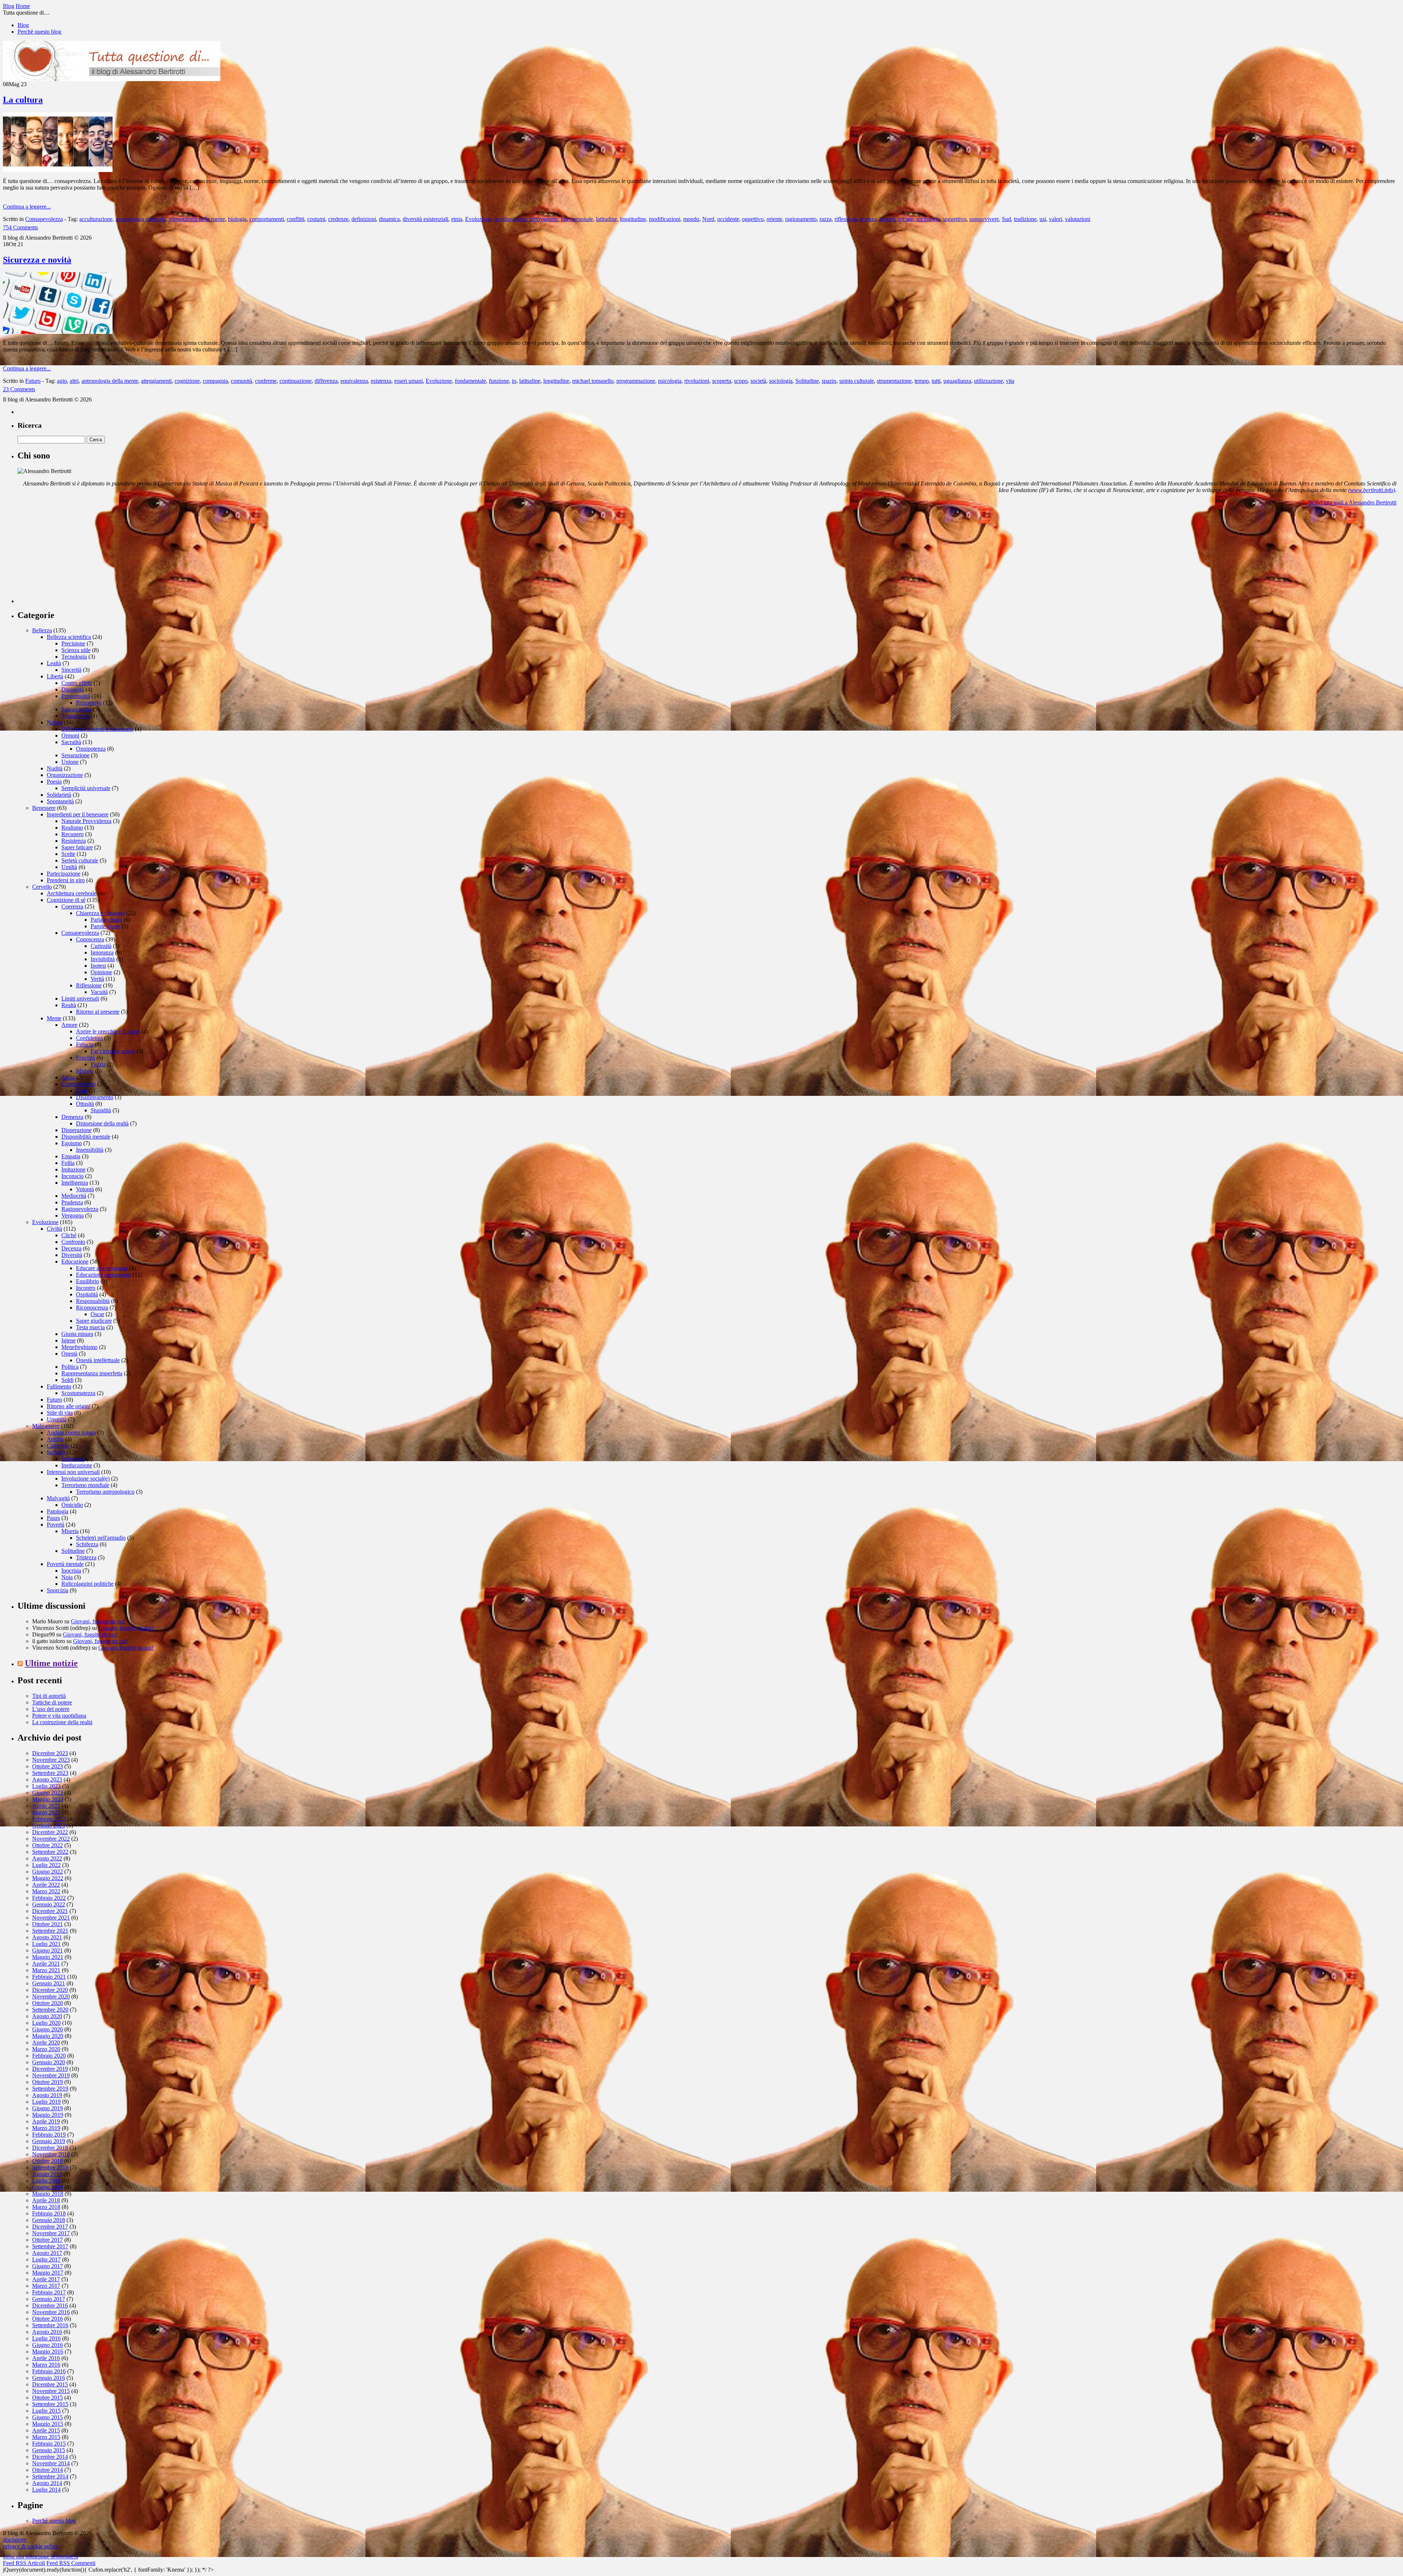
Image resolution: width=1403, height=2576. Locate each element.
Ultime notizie (51, 1663)
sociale (906, 219)
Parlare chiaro (107, 920)
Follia (68, 1163)
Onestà (69, 1354)
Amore (69, 1025)
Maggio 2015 (48, 2424)
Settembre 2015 (50, 2404)
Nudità (55, 768)
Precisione (73, 643)
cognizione (187, 381)
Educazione (75, 1262)
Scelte (68, 854)
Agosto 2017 (47, 2253)
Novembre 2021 (51, 1918)
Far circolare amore (113, 1051)
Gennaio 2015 (49, 2450)
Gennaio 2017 (49, 2299)
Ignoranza (102, 952)
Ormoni (70, 736)
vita (1010, 381)
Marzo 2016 (46, 2365)
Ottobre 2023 (47, 1766)
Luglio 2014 (46, 2490)
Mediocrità (74, 1196)
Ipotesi (98, 966)
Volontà (85, 1189)
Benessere (44, 808)
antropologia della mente (197, 219)
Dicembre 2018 (50, 2148)
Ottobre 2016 (47, 2319)
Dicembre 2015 (50, 2384)
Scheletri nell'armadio (101, 1538)
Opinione (101, 972)
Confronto (73, 1242)
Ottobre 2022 (47, 1845)
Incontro (86, 1288)
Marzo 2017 (46, 2286)
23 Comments (19, 389)
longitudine (633, 219)
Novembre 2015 (51, 2391)
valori (1056, 219)
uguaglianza (957, 381)
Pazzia (98, 1064)
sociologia (928, 219)
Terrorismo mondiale (85, 1485)
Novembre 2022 (51, 1839)
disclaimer (15, 2540)
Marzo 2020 (46, 2049)
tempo (922, 381)
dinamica (389, 219)
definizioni (364, 219)
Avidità (55, 1439)
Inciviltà (56, 1452)
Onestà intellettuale (98, 1360)
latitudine (607, 219)
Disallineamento (95, 1097)
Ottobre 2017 (47, 2240)
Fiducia (85, 1045)
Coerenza (72, 906)
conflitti (296, 219)
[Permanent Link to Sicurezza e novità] (58, 332)
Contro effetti (77, 683)
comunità (242, 381)
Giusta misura (77, 1334)
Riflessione (89, 985)
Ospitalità (87, 1294)
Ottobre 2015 (47, 2398)
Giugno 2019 (47, 2108)
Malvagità (58, 1498)
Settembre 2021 (50, 1931)
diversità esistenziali (425, 219)
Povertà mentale (65, 1564)
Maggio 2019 (48, 2115)
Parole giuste (105, 926)
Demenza (72, 1117)
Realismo (72, 828)
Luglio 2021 (46, 1944)
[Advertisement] (72, 557)
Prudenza (72, 1202)
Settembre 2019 (50, 2089)
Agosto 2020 (47, 2016)
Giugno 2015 (47, 2417)
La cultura (23, 100)
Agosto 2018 (47, 2174)
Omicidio (72, 1505)
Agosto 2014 (47, 2483)
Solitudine (807, 381)
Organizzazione (65, 775)
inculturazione (511, 219)
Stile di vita (60, 1413)
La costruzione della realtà (62, 1722)
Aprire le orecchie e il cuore (108, 1031)
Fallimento (59, 1386)
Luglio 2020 (46, 2023)
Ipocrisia (71, 1571)
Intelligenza (75, 1183)
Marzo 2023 (46, 1812)
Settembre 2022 (50, 1852)
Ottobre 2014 (47, 2470)
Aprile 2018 (46, 2200)
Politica (70, 1367)
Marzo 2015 (46, 2437)
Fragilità (85, 1058)
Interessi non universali (73, 1472)
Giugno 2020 (47, 2029)
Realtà (69, 1005)
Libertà (55, 676)
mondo (691, 219)
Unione (70, 762)
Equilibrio (88, 1281)
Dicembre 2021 (50, 1911)
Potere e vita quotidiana (59, 1716)
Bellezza (42, 630)
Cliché (69, 1235)
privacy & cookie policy (31, 2546)
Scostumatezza (78, 1393)
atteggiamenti (156, 381)
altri (74, 381)
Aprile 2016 (46, 2358)
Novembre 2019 (51, 2075)
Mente (54, 1018)
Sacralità (71, 742)
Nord (708, 219)
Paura (53, 1518)
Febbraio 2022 (49, 1898)
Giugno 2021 (47, 1950)
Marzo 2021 (46, 1970)
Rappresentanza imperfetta (92, 1373)
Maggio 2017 (48, 2273)
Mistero (85, 1071)
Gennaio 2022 (49, 1904)
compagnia (215, 381)
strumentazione (894, 381)
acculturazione (96, 219)
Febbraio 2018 (49, 2213)
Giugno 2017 (47, 2266)
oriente (774, 219)
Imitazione (73, 1169)
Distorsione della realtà (102, 1123)
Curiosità (101, 946)
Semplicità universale (86, 788)
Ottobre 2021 (47, 1924)
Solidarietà (59, 795)
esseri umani (408, 381)
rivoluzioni (697, 381)
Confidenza (89, 1038)
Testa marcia (90, 1327)
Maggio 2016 (48, 2352)
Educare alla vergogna (102, 1268)
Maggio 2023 (48, 1799)
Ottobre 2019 (47, 2082)
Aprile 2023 (46, 1806)
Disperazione (77, 1130)
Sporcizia (58, 1590)
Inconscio (73, 1176)
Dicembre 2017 (50, 2227)
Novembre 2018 (51, 2154)
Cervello (42, 887)
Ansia (68, 1077)
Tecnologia (74, 657)
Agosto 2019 (47, 2095)
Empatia (71, 1156)
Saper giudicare (94, 1321)
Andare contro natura (71, 1432)
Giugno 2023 (47, 1793)
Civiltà (54, 1229)
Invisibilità (103, 959)
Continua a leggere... (27, 207)
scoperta (722, 381)
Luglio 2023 (46, 1786)
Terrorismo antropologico (105, 1492)
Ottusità (85, 1104)
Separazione (75, 755)
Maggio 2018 (48, 2194)
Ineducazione (77, 1465)
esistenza (381, 381)
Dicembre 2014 (50, 2457)
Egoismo (72, 1143)
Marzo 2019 (46, 2128)
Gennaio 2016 (49, 2378)
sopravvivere (984, 219)
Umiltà (69, 867)
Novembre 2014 (51, 2463)
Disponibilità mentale (86, 1137)
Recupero (73, 834)
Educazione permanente (104, 1275)
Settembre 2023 (50, 1773)
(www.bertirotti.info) (1372, 490)
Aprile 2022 (46, 1885)
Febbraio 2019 (49, 2135)
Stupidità (101, 1110)
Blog (23, 25)
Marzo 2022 (46, 1891)
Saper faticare (77, 847)
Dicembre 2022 (50, 1832)
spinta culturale (857, 381)
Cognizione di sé (66, 900)
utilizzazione (988, 381)
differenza (326, 381)
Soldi (67, 1380)
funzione (499, 381)
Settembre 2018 (50, 2167)
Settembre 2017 (50, 2246)
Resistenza (74, 841)
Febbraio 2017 (49, 2292)
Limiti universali (80, 999)
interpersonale (577, 219)
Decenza (71, 1248)
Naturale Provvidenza (86, 821)
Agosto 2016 (47, 2332)
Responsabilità (93, 1301)
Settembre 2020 (50, 2010)
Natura (55, 722)
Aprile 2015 (46, 2430)
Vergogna (73, 1215)
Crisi (81, 1091)
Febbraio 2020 (49, 2056)
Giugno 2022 (47, 1872)
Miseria (70, 1531)
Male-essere (46, 1426)
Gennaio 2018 (49, 2220)
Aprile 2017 (46, 2279)
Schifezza (87, 1544)
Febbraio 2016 (49, 2371)
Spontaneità (60, 801)
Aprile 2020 (46, 2042)
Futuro (33, 381)
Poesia (54, 782)
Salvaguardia (76, 709)
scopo (741, 381)
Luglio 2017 (46, 2259)
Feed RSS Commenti (71, 2563)
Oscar (97, 1314)
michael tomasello (593, 381)
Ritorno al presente (98, 1012)
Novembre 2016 (51, 2312)
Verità (97, 979)
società (758, 381)
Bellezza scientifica (69, 637)
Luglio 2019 (46, 2102)
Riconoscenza (92, 1308)
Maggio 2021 (48, 1957)
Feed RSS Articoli (24, 2563)
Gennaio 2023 (49, 1826)
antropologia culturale (140, 219)
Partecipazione (64, 874)
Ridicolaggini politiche (88, 1584)
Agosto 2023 (47, 1779)
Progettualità (76, 696)
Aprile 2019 (46, 2121)
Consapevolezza (44, 219)
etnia (457, 219)
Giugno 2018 (47, 2187)
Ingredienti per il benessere (78, 814)
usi (1043, 219)
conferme (266, 381)
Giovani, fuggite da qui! (98, 1621)
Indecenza (73, 1459)
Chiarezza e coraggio (100, 913)
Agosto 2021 (47, 1937)
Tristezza (86, 1557)
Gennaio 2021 (49, 1983)
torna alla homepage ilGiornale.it (41, 2556)
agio (62, 381)
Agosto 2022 (47, 1858)
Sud (1006, 219)
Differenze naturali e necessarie (97, 729)
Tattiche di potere (52, 1702)
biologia (237, 219)
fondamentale (470, 381)
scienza (868, 219)
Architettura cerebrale (72, 893)
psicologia (670, 381)
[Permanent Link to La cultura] (58, 170)
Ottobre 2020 (47, 2003)
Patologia (58, 1511)
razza (826, 219)
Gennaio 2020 (49, 2062)
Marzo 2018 (46, 2207)
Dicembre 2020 (50, 1990)
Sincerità (71, 670)
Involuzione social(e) (85, 1478)
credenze (338, 219)
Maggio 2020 (48, 2036)
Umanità (57, 1419)
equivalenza (354, 381)
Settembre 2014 (50, 2476)
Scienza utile (76, 650)
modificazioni (665, 219)
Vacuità (99, 992)
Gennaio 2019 (49, 2141)
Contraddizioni (79, 1084)
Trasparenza (75, 716)
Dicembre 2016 (50, 2306)
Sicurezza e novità (37, 260)
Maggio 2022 (48, 1878)
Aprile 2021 (46, 1964)
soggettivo (955, 219)
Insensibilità (90, 1150)
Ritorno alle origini (69, 1406)
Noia (67, 1577)
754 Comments (20, 227)
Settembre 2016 (50, 2325)
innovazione (544, 219)
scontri (887, 219)
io (514, 381)
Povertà (56, 1525)
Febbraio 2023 (49, 1819)
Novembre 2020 (51, 1996)
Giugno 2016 (47, 2345)
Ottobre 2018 (47, 2161)
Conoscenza (90, 939)
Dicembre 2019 (50, 2069)
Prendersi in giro (66, 880)
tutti (936, 381)
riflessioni (846, 219)
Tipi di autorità (49, 1696)
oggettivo (753, 219)
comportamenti (267, 219)
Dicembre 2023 (50, 1753)
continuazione (296, 381)
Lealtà (54, 663)
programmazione (636, 381)
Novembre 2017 (51, 2233)
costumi (316, 219)
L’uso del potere (51, 1709)
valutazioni (1078, 219)
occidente (728, 219)
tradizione (1025, 219)
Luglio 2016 (46, 2338)
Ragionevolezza (80, 1209)
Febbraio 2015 (49, 2444)
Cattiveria (58, 1446)
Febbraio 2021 (49, 1977)
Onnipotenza (91, 749)
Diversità (72, 1255)
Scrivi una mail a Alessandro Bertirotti (1353, 502)
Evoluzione (478, 219)
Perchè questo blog (39, 32)
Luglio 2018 (46, 2181)
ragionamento (801, 219)
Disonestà (73, 689)
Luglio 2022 (46, 1865)
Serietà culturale (80, 860)
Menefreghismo (79, 1347)
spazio (829, 381)
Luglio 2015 (46, 2411)
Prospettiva (89, 703)
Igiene (69, 1340)
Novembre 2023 (51, 1760)
